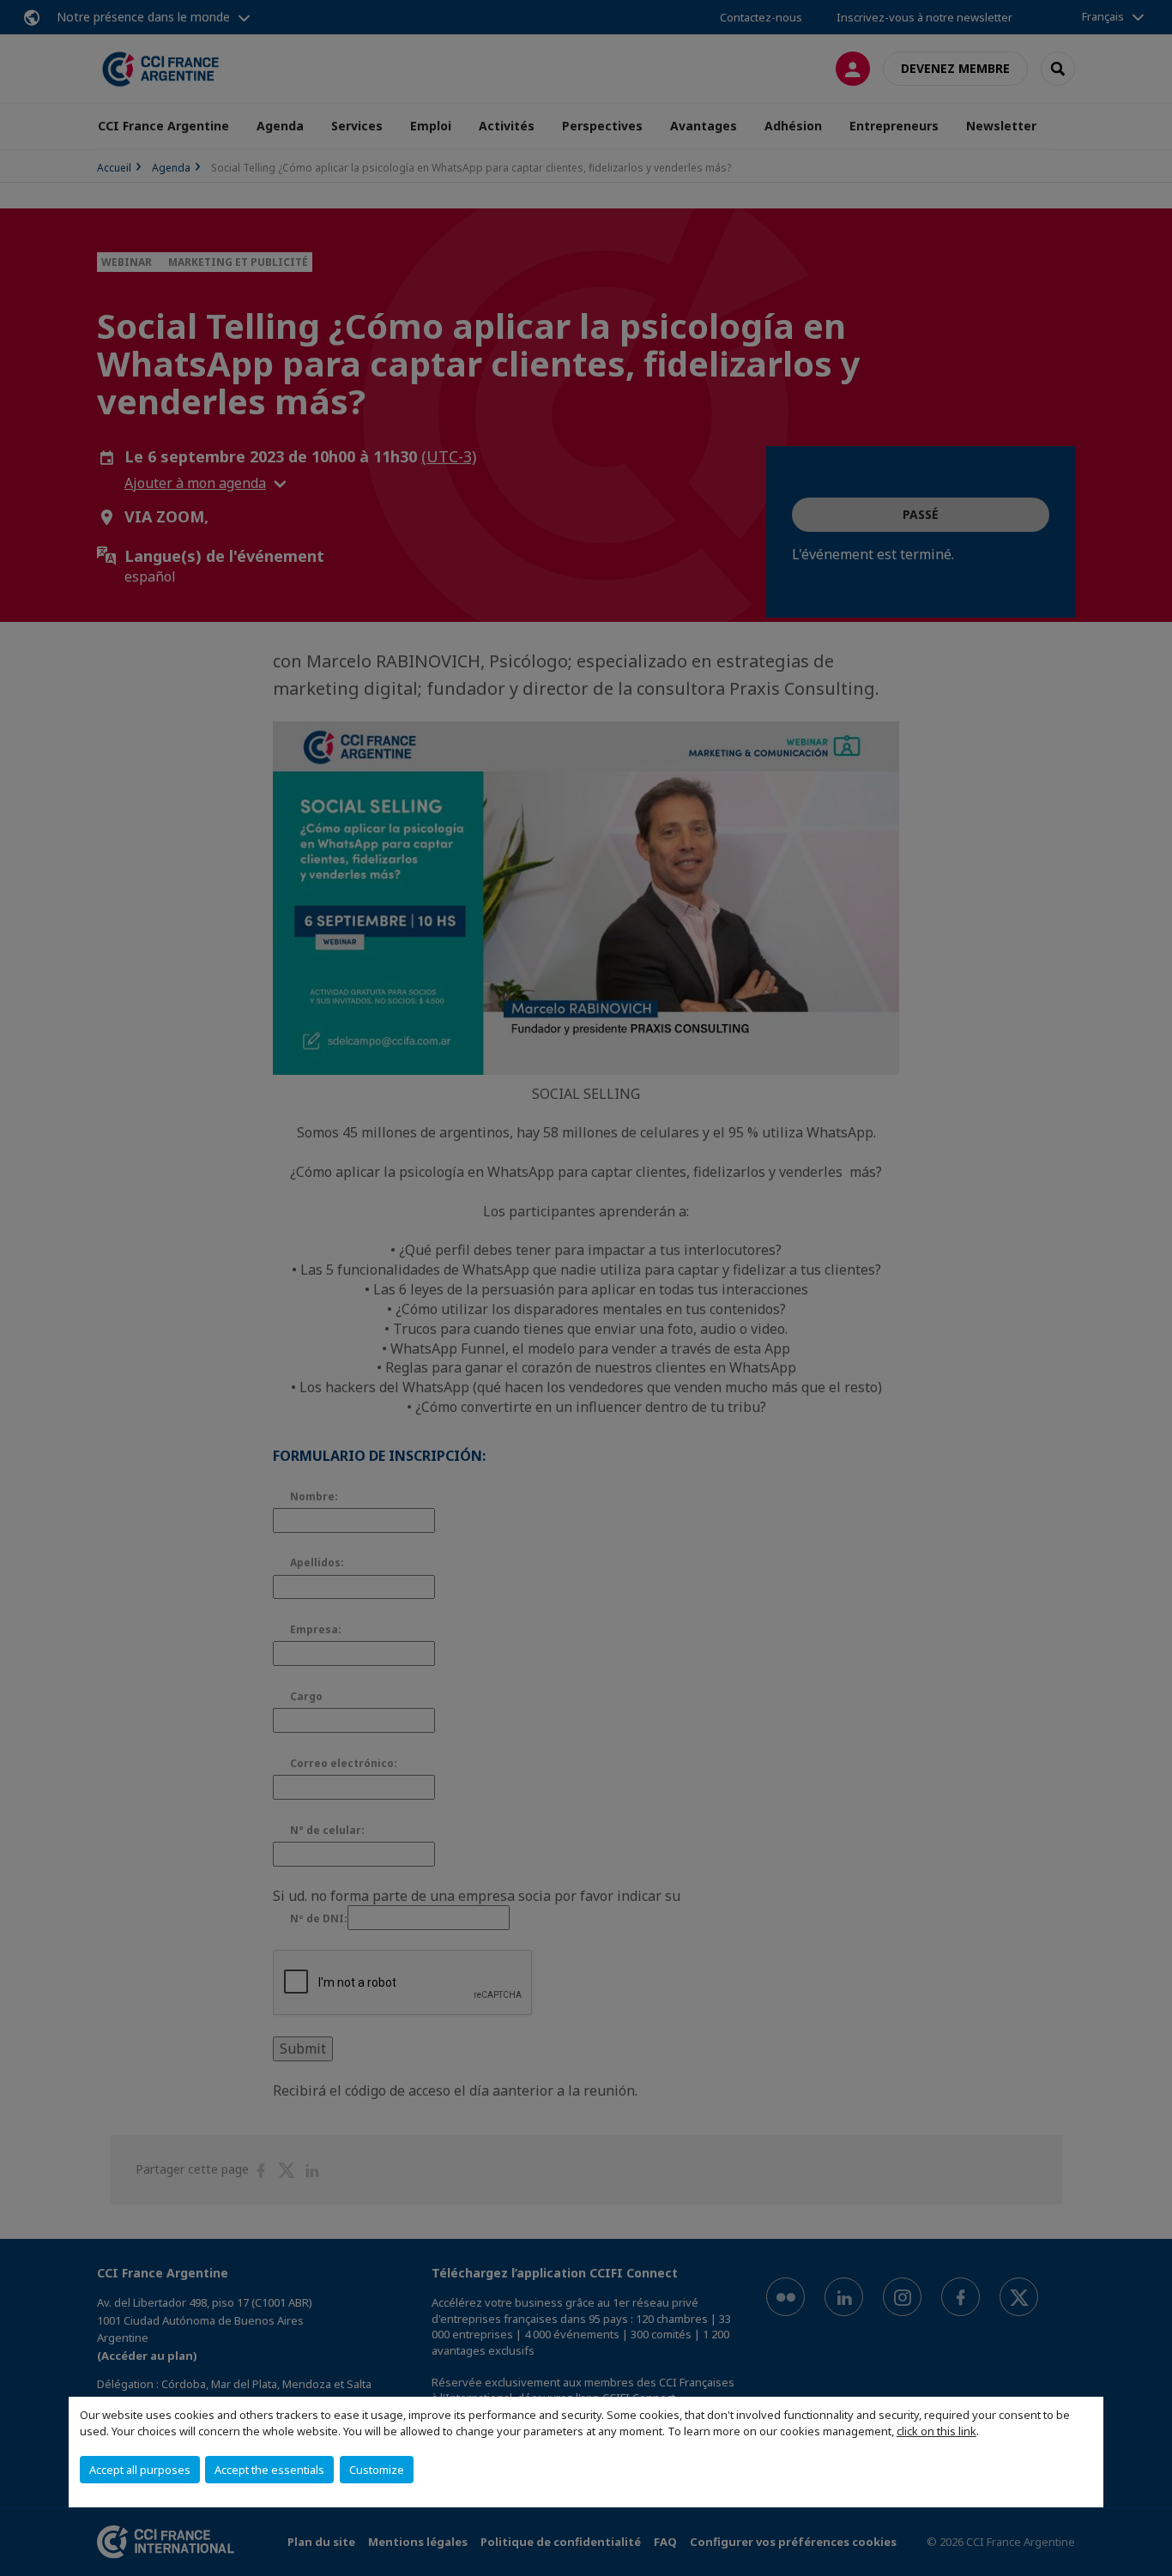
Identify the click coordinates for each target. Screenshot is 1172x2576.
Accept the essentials (269, 2470)
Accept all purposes (140, 2470)
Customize (377, 2470)
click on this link (936, 2431)
